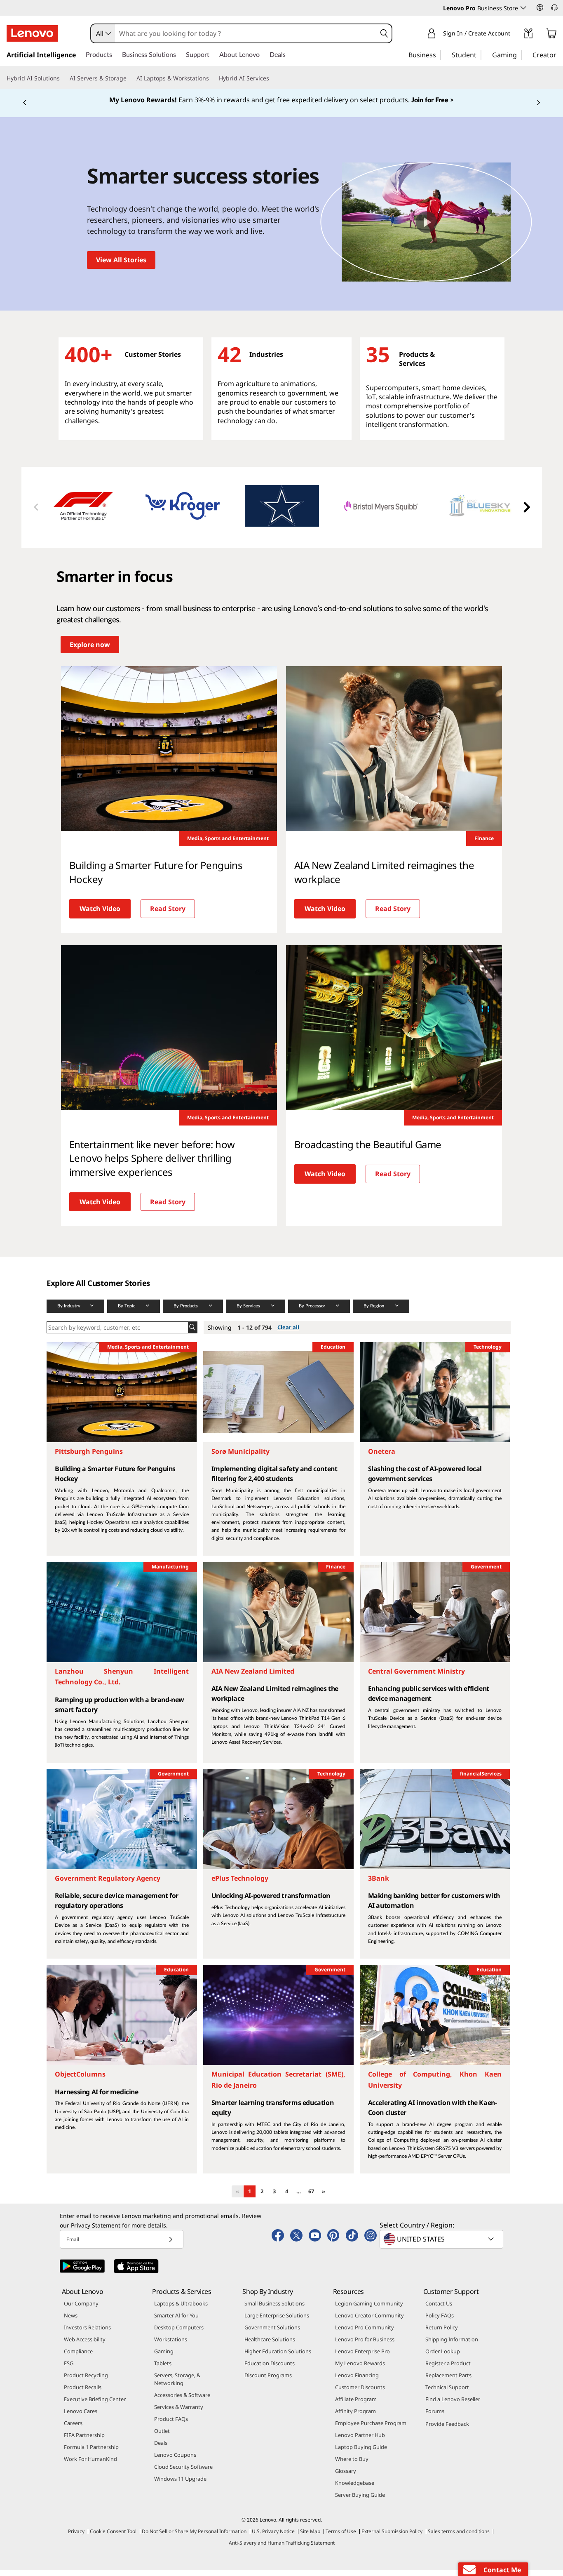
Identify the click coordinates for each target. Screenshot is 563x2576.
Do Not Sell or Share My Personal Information (194, 2537)
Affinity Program (355, 2417)
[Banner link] (281, 103)
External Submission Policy (392, 2537)
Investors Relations (87, 2333)
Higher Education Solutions (278, 2357)
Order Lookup (443, 2357)
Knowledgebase (355, 2489)
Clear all (288, 1333)
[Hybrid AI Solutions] (63, 78)
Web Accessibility (85, 2345)
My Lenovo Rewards (360, 2369)
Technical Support (447, 2393)
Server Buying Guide (360, 2501)
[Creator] (559, 54)
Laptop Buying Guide (361, 2453)
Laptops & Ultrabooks (181, 2310)
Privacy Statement (96, 2231)
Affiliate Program (356, 2405)
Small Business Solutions (274, 2310)
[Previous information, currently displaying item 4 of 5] (25, 106)
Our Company (81, 2310)
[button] (540, 7)
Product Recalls (83, 2393)
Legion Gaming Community (369, 2310)
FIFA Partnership (84, 2441)
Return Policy (442, 2333)
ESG (69, 2369)
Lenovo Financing (357, 2381)
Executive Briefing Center (95, 2405)
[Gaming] (519, 54)
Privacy (76, 2537)
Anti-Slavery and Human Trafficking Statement (282, 2549)
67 (311, 2197)
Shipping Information (452, 2345)
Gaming (164, 2357)
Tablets (163, 2369)
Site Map (310, 2537)
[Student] (479, 54)
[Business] (439, 54)
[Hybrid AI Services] (272, 78)
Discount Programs (268, 2381)
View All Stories (121, 266)
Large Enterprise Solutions (277, 2322)
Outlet (162, 2437)
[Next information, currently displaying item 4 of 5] (538, 106)
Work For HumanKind (90, 2465)
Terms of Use (341, 2537)
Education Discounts (270, 2369)
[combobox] (103, 33)
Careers (73, 2429)
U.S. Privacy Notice (273, 2537)
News (71, 2322)
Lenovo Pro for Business (365, 2345)
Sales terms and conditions (459, 2537)
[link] (528, 35)
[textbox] (442, 2245)
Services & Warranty (179, 2413)
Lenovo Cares (81, 2417)
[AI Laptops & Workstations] (212, 78)
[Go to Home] (32, 33)
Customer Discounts (360, 2393)
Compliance (78, 2357)
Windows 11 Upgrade (180, 2485)
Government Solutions (272, 2333)
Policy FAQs (440, 2322)
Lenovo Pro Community (365, 2333)
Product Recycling (86, 2381)
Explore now (90, 650)
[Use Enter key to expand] (515, 35)
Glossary (346, 2477)
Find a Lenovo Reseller (453, 2405)
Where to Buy (352, 2465)
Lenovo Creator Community (369, 2322)
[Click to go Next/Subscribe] (171, 2245)
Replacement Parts (448, 2381)
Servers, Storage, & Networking (177, 2385)
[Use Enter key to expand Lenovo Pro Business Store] (523, 8)
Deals (161, 2449)
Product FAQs (171, 2425)
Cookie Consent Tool (113, 2537)
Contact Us (439, 2310)
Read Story (168, 915)
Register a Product (448, 2369)
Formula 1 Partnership (91, 2453)
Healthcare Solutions (270, 2345)
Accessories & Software (182, 2401)
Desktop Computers (179, 2333)
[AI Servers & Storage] (130, 78)
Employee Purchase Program (371, 2429)
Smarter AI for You (176, 2322)
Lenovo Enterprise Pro (362, 2357)
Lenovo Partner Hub (360, 2441)
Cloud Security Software (183, 2473)
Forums (435, 2417)
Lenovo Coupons (175, 2461)
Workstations (171, 2345)
